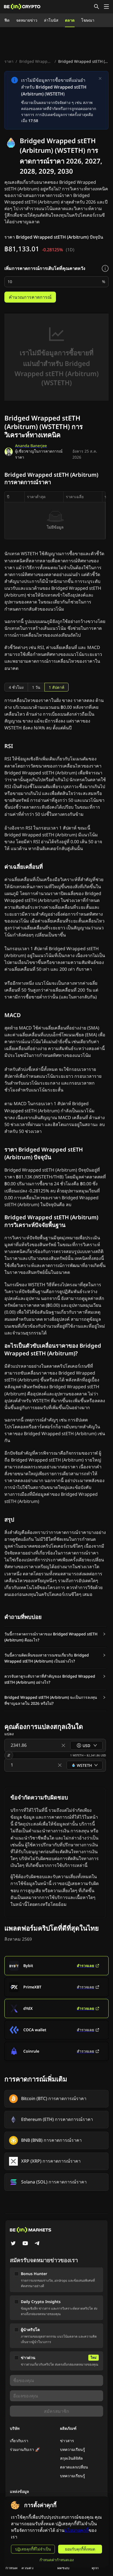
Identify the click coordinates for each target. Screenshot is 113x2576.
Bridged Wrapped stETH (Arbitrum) (36, 61)
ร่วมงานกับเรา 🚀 (25, 2449)
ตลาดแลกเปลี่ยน (74, 2467)
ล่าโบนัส (51, 20)
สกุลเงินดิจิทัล (71, 2458)
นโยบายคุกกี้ (77, 2530)
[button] (55, 1637)
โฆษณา (88, 20)
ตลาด (70, 20)
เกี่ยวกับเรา (19, 2441)
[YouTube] (25, 2244)
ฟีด (7, 20)
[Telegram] (37, 2244)
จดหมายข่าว (27, 20)
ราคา (9, 61)
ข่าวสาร (67, 2441)
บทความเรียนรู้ (73, 2449)
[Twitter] (13, 2244)
